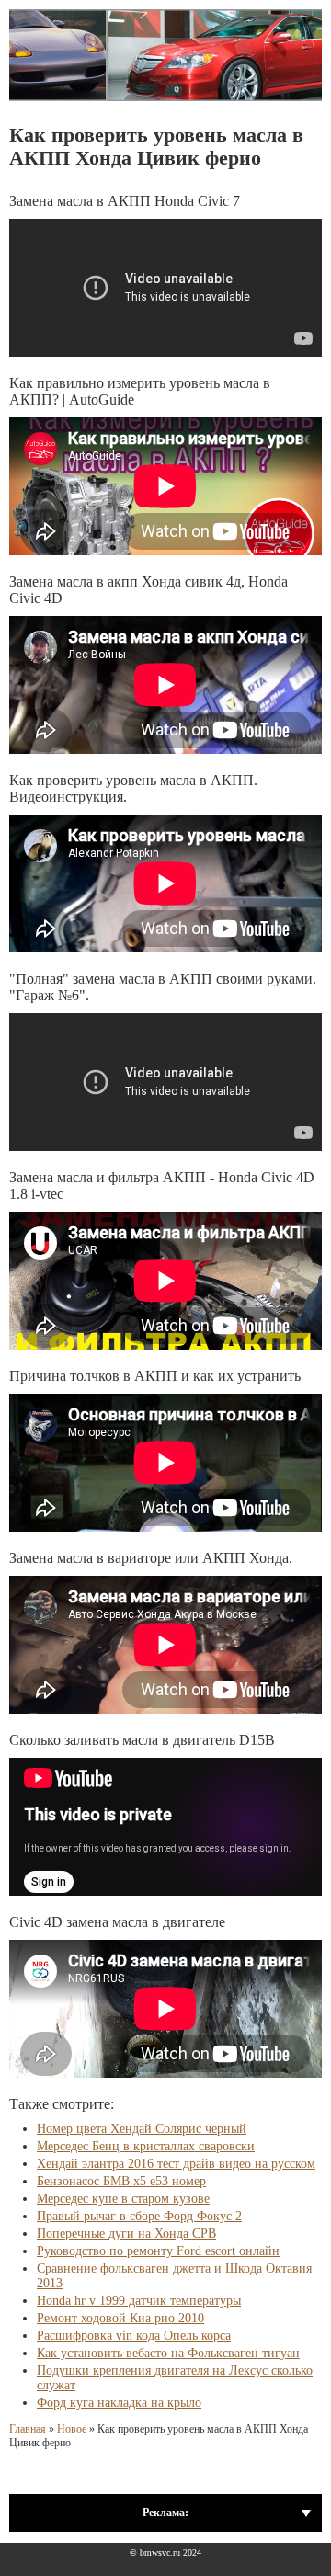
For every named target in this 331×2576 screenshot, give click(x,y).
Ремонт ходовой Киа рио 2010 (120, 2318)
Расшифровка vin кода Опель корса (134, 2336)
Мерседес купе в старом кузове (123, 2199)
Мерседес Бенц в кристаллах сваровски (146, 2146)
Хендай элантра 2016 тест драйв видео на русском (176, 2164)
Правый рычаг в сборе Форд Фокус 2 (139, 2216)
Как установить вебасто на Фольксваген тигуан (168, 2353)
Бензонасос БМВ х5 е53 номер (121, 2181)
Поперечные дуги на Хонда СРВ (126, 2234)
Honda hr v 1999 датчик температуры (139, 2301)
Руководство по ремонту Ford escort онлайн (158, 2251)
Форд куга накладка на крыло (119, 2403)
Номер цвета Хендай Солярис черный (142, 2129)
